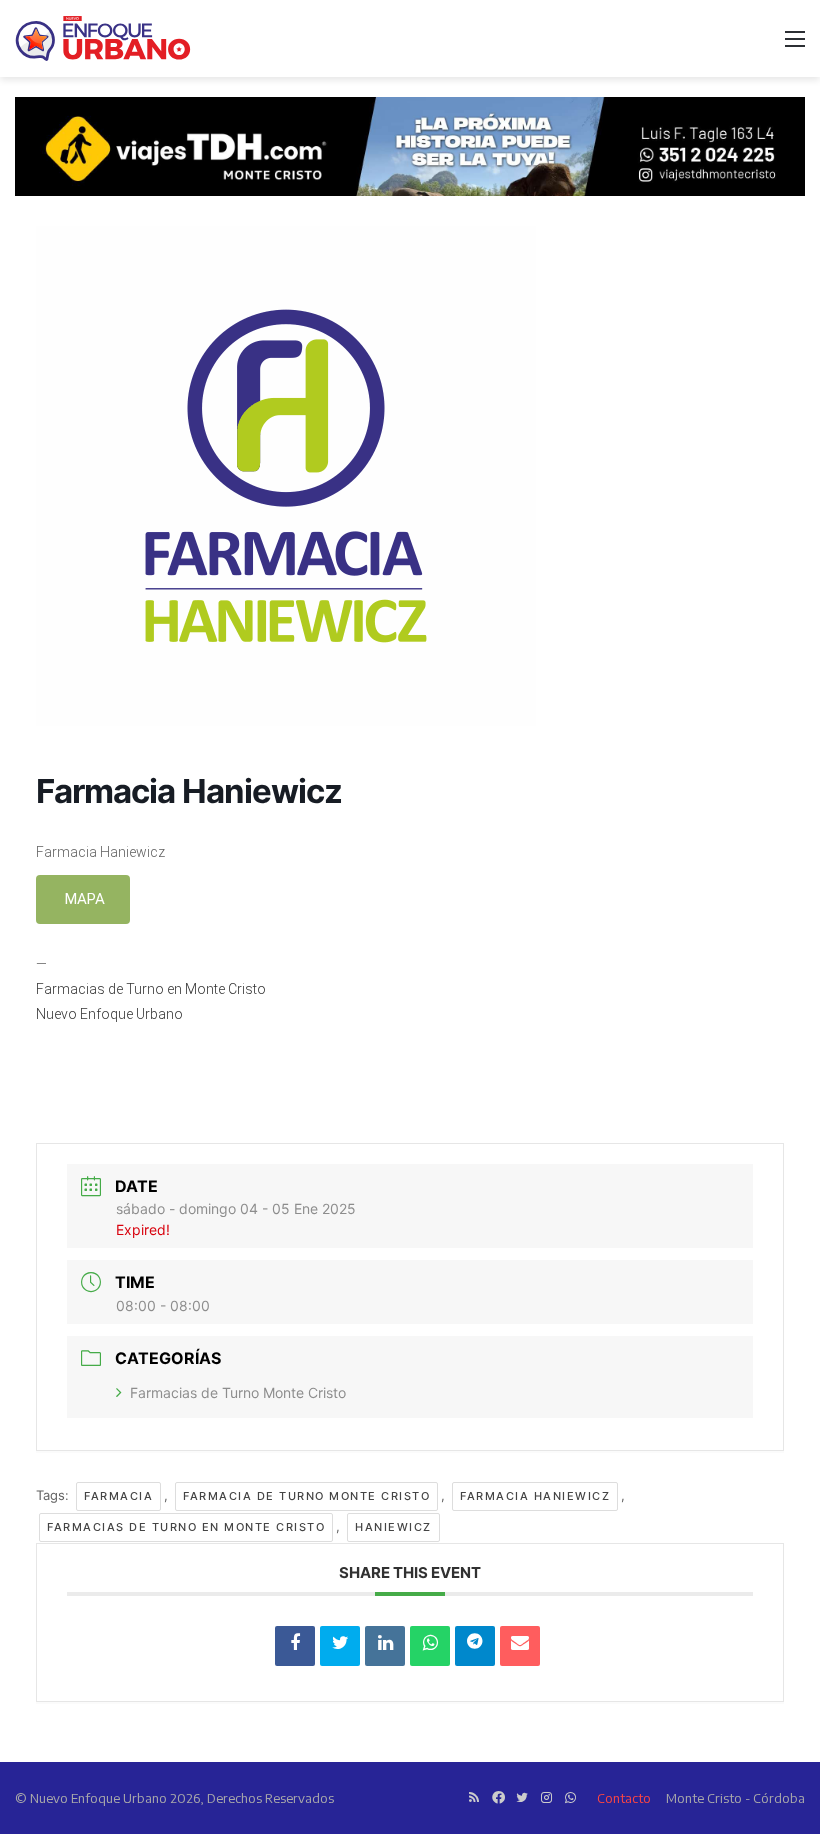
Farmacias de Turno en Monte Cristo (151, 989)
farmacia (118, 1496)
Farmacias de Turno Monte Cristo (238, 1392)
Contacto (624, 1798)
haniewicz (393, 1527)
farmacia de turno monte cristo (306, 1496)
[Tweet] (340, 1646)
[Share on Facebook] (295, 1646)
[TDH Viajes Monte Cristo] (410, 145)
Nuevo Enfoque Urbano (109, 1014)
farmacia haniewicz (535, 1496)
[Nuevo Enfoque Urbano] (103, 38)
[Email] (520, 1646)
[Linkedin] (385, 1646)
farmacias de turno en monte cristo (186, 1527)
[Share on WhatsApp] (430, 1646)
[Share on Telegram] (475, 1646)
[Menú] (795, 45)
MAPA (83, 899)
